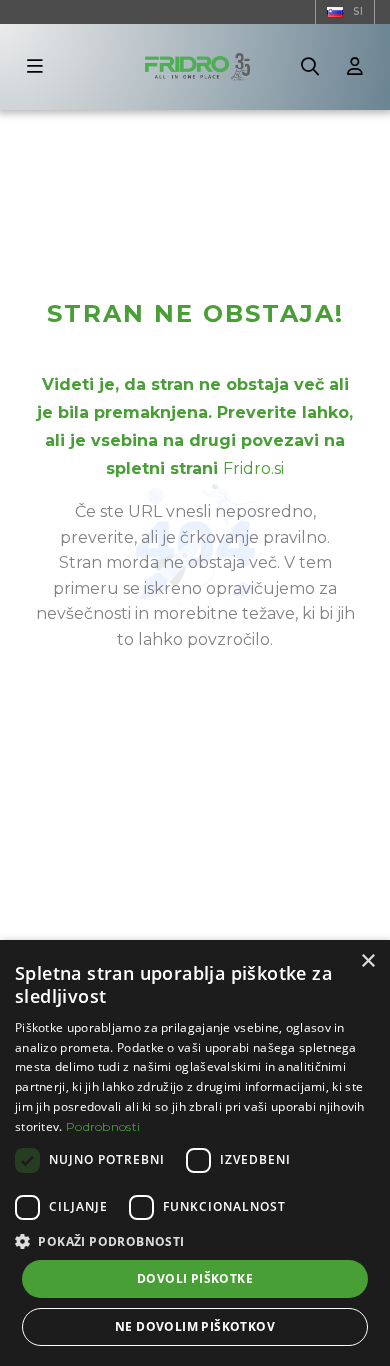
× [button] (367, 961)
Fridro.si (253, 468)
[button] (195, 1241)
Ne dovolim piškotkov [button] (195, 1326)
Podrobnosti (103, 1126)
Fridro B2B (46, 126)
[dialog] (195, 1153)
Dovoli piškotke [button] (195, 1278)
